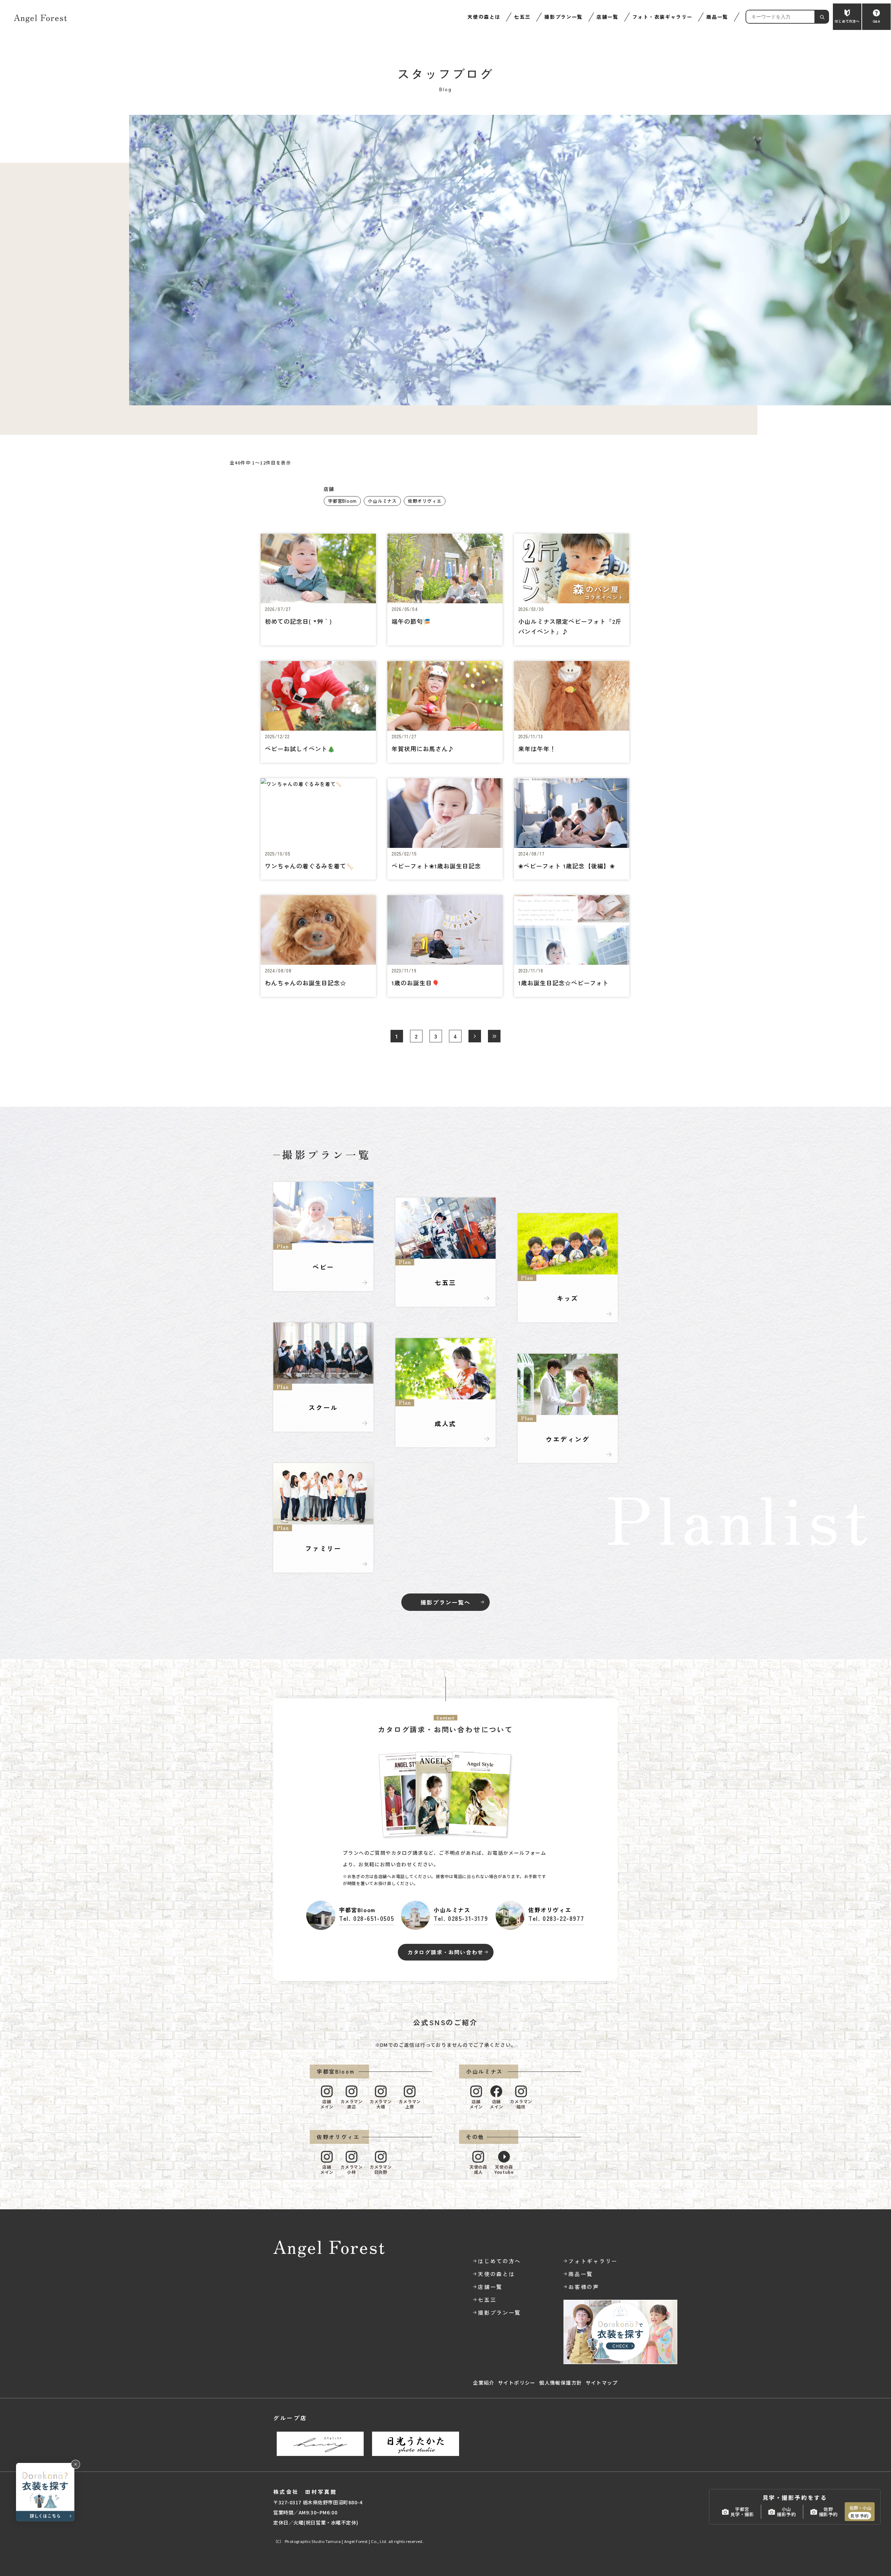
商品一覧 (717, 17)
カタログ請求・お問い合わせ (445, 1952)
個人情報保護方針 (561, 2383)
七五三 (522, 17)
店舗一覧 (608, 17)
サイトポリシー (517, 2383)
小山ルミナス (382, 501)
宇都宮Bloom (342, 501)
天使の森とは (484, 17)
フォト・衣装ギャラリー (662, 17)
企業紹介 (484, 2383)
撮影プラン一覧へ (445, 1602)
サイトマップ (602, 2383)
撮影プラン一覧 (563, 17)
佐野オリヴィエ (425, 501)
